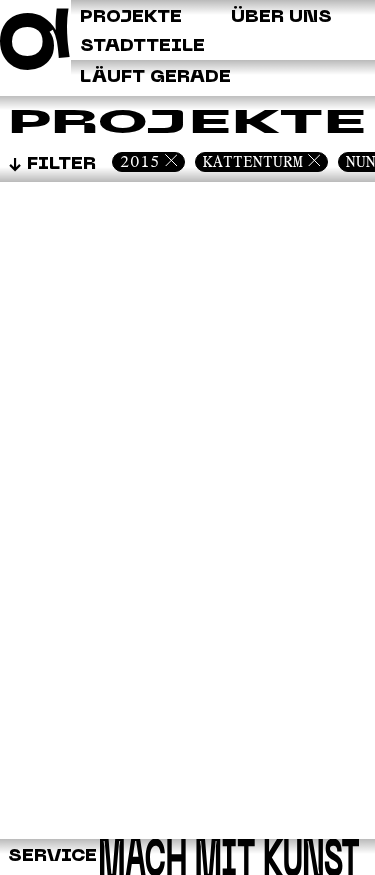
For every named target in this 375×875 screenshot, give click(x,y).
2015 (140, 161)
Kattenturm (253, 161)
